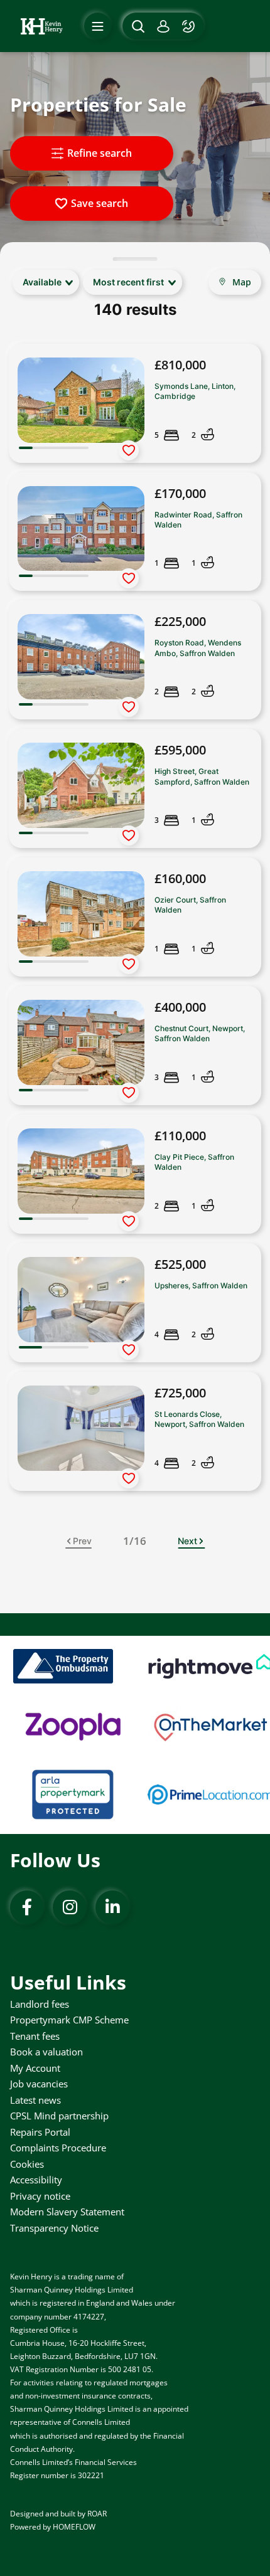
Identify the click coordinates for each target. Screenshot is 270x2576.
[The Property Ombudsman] (63, 1666)
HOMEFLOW (74, 2527)
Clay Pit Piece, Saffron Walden (194, 1162)
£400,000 (180, 1007)
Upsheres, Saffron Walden (201, 1285)
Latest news (35, 2100)
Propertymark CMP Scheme (69, 2020)
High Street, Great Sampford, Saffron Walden (202, 776)
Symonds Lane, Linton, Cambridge (195, 391)
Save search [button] (100, 203)
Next (187, 1541)
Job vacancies (39, 2084)
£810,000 (180, 365)
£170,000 (180, 493)
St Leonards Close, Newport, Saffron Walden (199, 1419)
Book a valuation (46, 2052)
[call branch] (190, 26)
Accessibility (36, 2180)
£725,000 (180, 1393)
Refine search (100, 153)
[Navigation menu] (98, 26)
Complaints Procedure (58, 2148)
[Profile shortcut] (163, 26)
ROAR (97, 2514)
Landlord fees (40, 2004)
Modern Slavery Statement (67, 2212)
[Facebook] (27, 1907)
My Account (35, 2068)
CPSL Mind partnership (59, 2116)
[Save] (129, 450)
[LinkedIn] (112, 1907)
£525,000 (180, 1264)
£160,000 (180, 878)
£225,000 (180, 621)
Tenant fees (35, 2036)
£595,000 (180, 750)
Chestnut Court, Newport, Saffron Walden (200, 1033)
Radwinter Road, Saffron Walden (198, 520)
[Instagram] (70, 1907)
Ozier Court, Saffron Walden (190, 905)
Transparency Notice (54, 2228)
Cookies (27, 2164)
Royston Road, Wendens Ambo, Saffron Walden (198, 648)
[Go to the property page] (135, 403)
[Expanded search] (137, 26)
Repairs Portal (40, 2132)
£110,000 (180, 1136)
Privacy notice (40, 2196)
